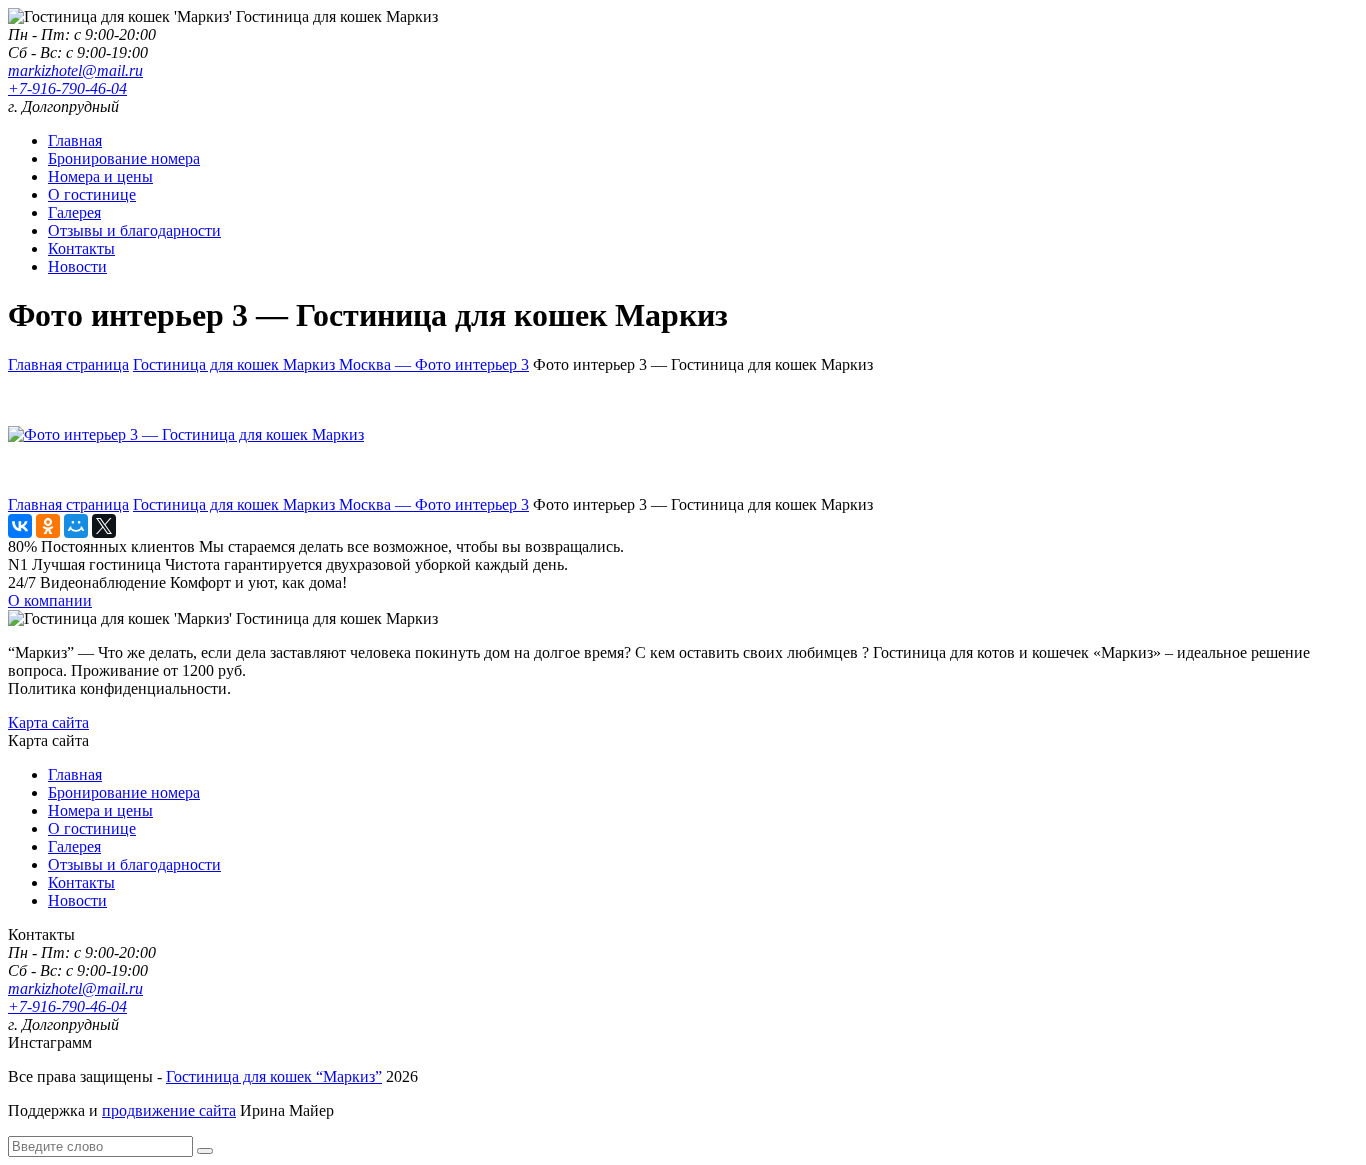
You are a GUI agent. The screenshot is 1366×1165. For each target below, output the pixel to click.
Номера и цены (100, 176)
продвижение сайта (169, 1110)
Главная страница (68, 364)
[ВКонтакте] (20, 526)
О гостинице (92, 194)
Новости (77, 266)
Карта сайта (48, 722)
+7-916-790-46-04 (67, 88)
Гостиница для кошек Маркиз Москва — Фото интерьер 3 (331, 364)
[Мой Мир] (76, 526)
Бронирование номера (124, 158)
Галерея (74, 212)
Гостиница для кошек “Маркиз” (274, 1076)
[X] (104, 526)
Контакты (81, 248)
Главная (75, 140)
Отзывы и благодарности (134, 230)
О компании (50, 600)
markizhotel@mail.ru (75, 70)
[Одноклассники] (48, 526)
